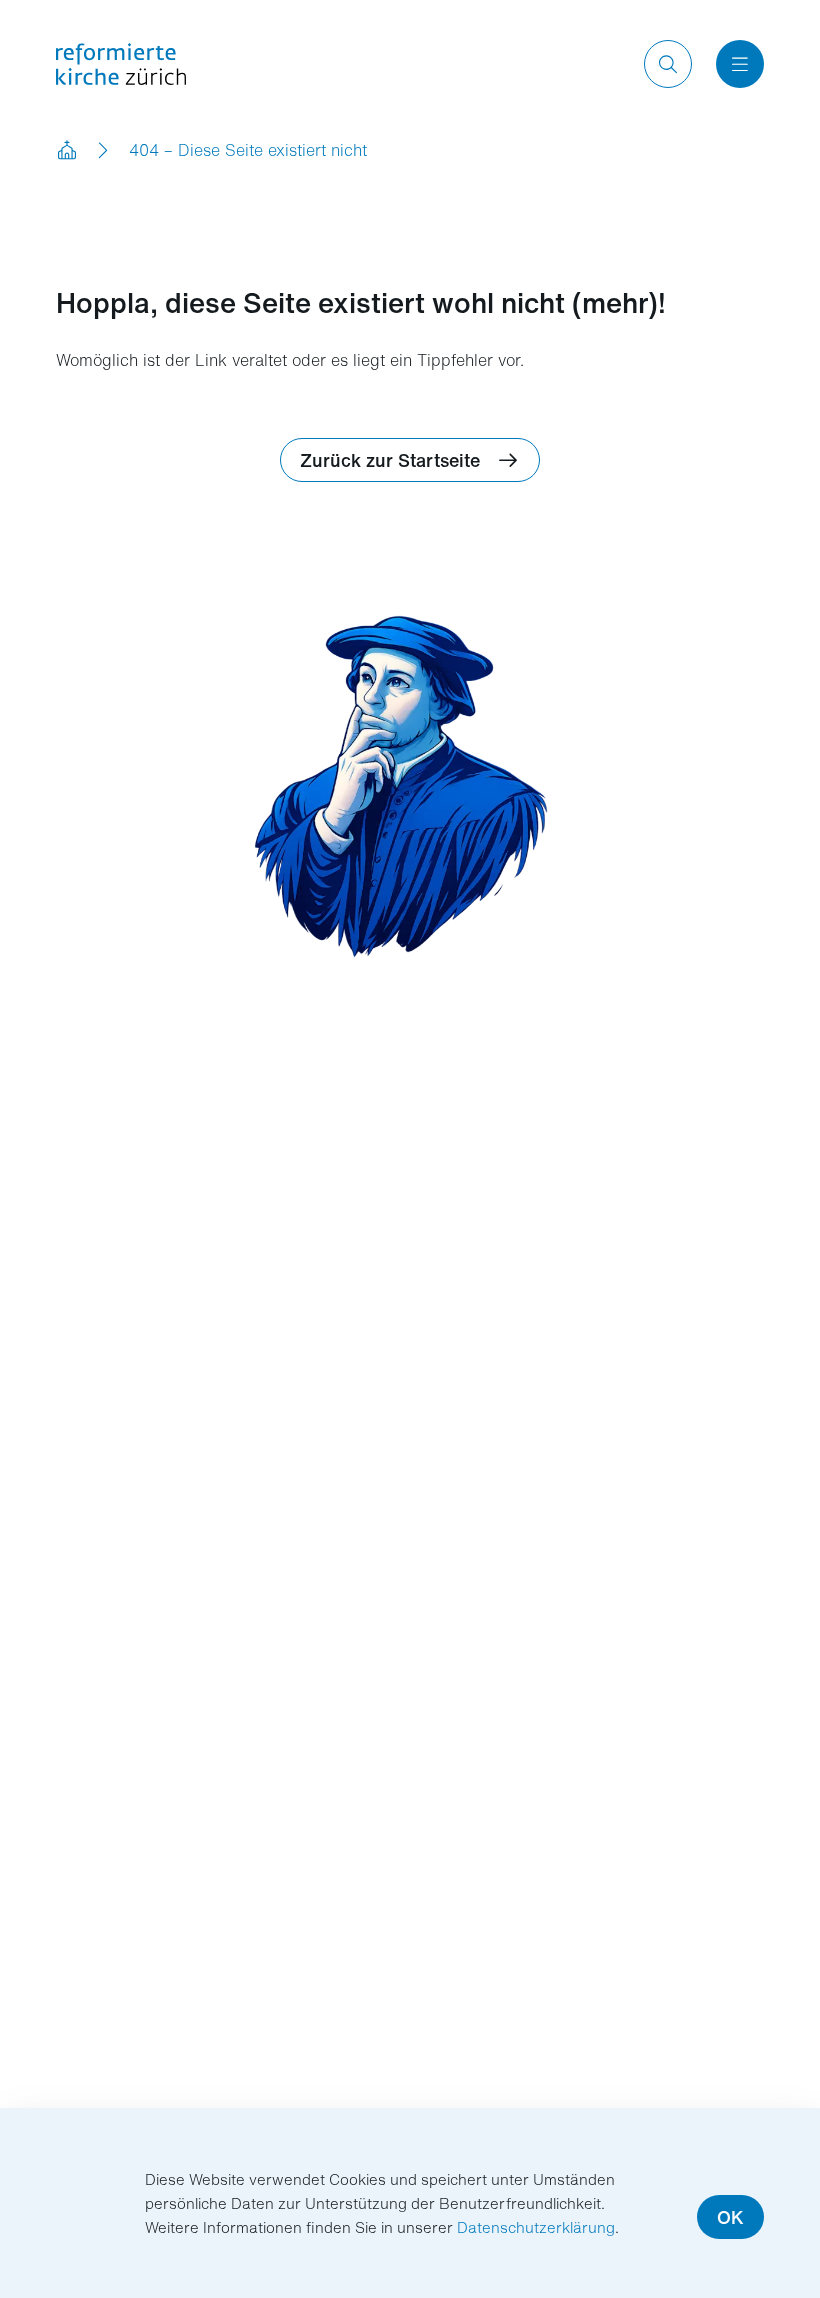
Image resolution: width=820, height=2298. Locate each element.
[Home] (67, 150)
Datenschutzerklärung (536, 2227)
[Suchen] (668, 64)
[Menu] (740, 64)
